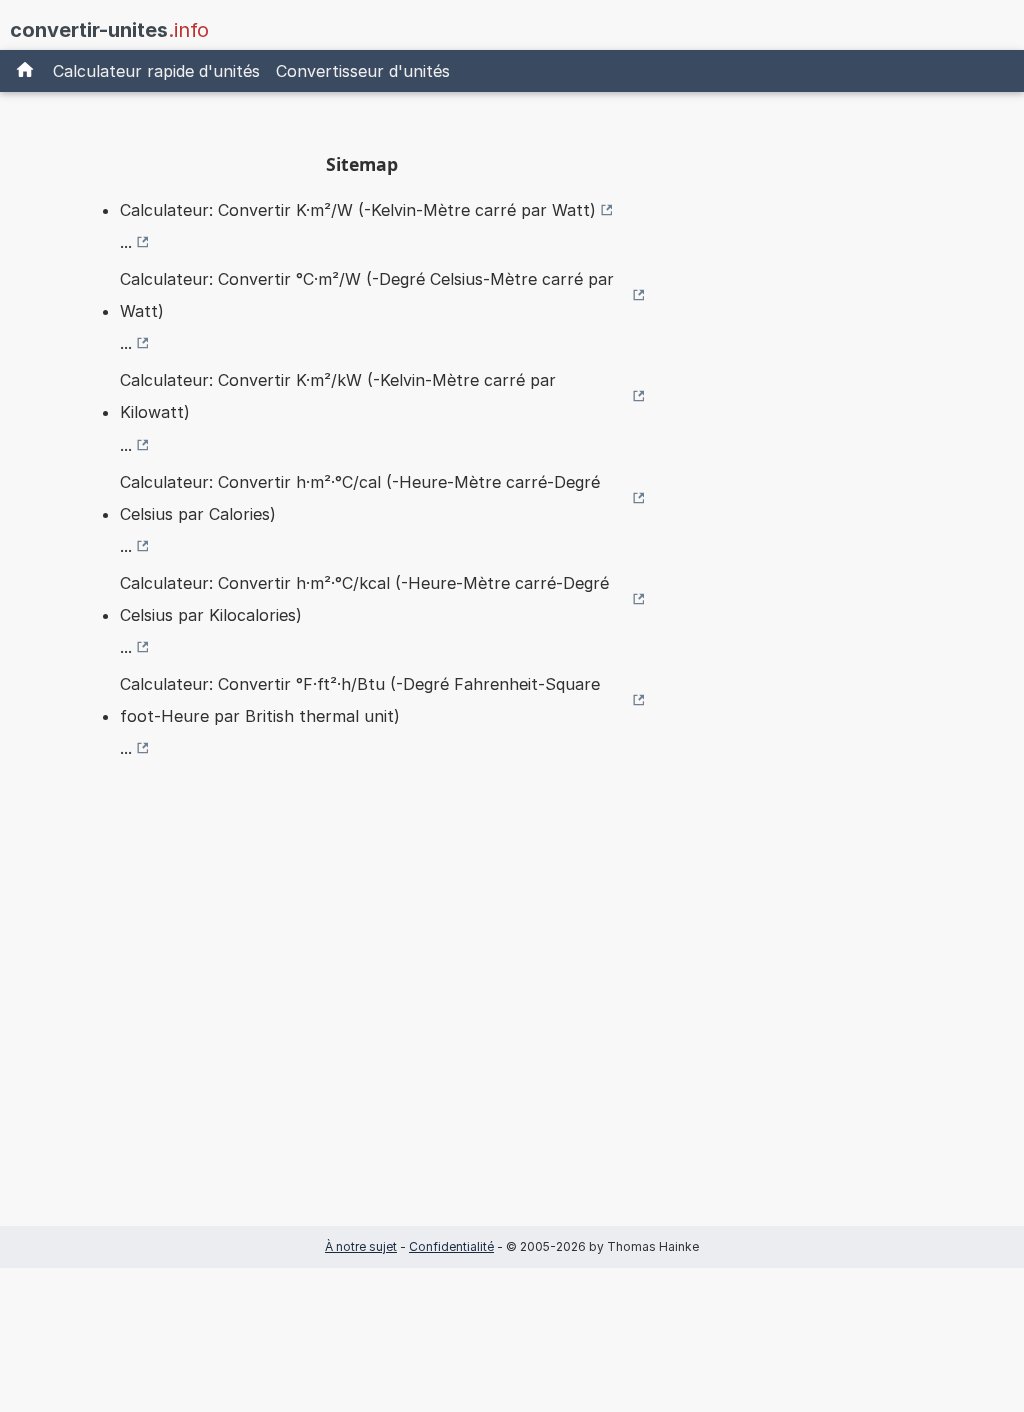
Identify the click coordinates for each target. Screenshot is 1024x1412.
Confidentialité (451, 1246)
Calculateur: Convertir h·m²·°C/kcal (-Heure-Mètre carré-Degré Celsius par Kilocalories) (364, 599)
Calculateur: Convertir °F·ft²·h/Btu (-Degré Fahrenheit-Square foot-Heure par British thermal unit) (360, 700)
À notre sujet (361, 1246)
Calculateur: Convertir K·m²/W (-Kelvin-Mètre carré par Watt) (358, 210)
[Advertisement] (362, 1024)
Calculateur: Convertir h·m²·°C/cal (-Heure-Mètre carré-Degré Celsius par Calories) (360, 498)
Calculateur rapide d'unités (156, 71)
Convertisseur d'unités (363, 71)
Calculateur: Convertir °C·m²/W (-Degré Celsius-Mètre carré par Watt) (367, 295)
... (126, 242)
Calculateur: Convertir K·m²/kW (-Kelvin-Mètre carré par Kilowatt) (338, 396)
